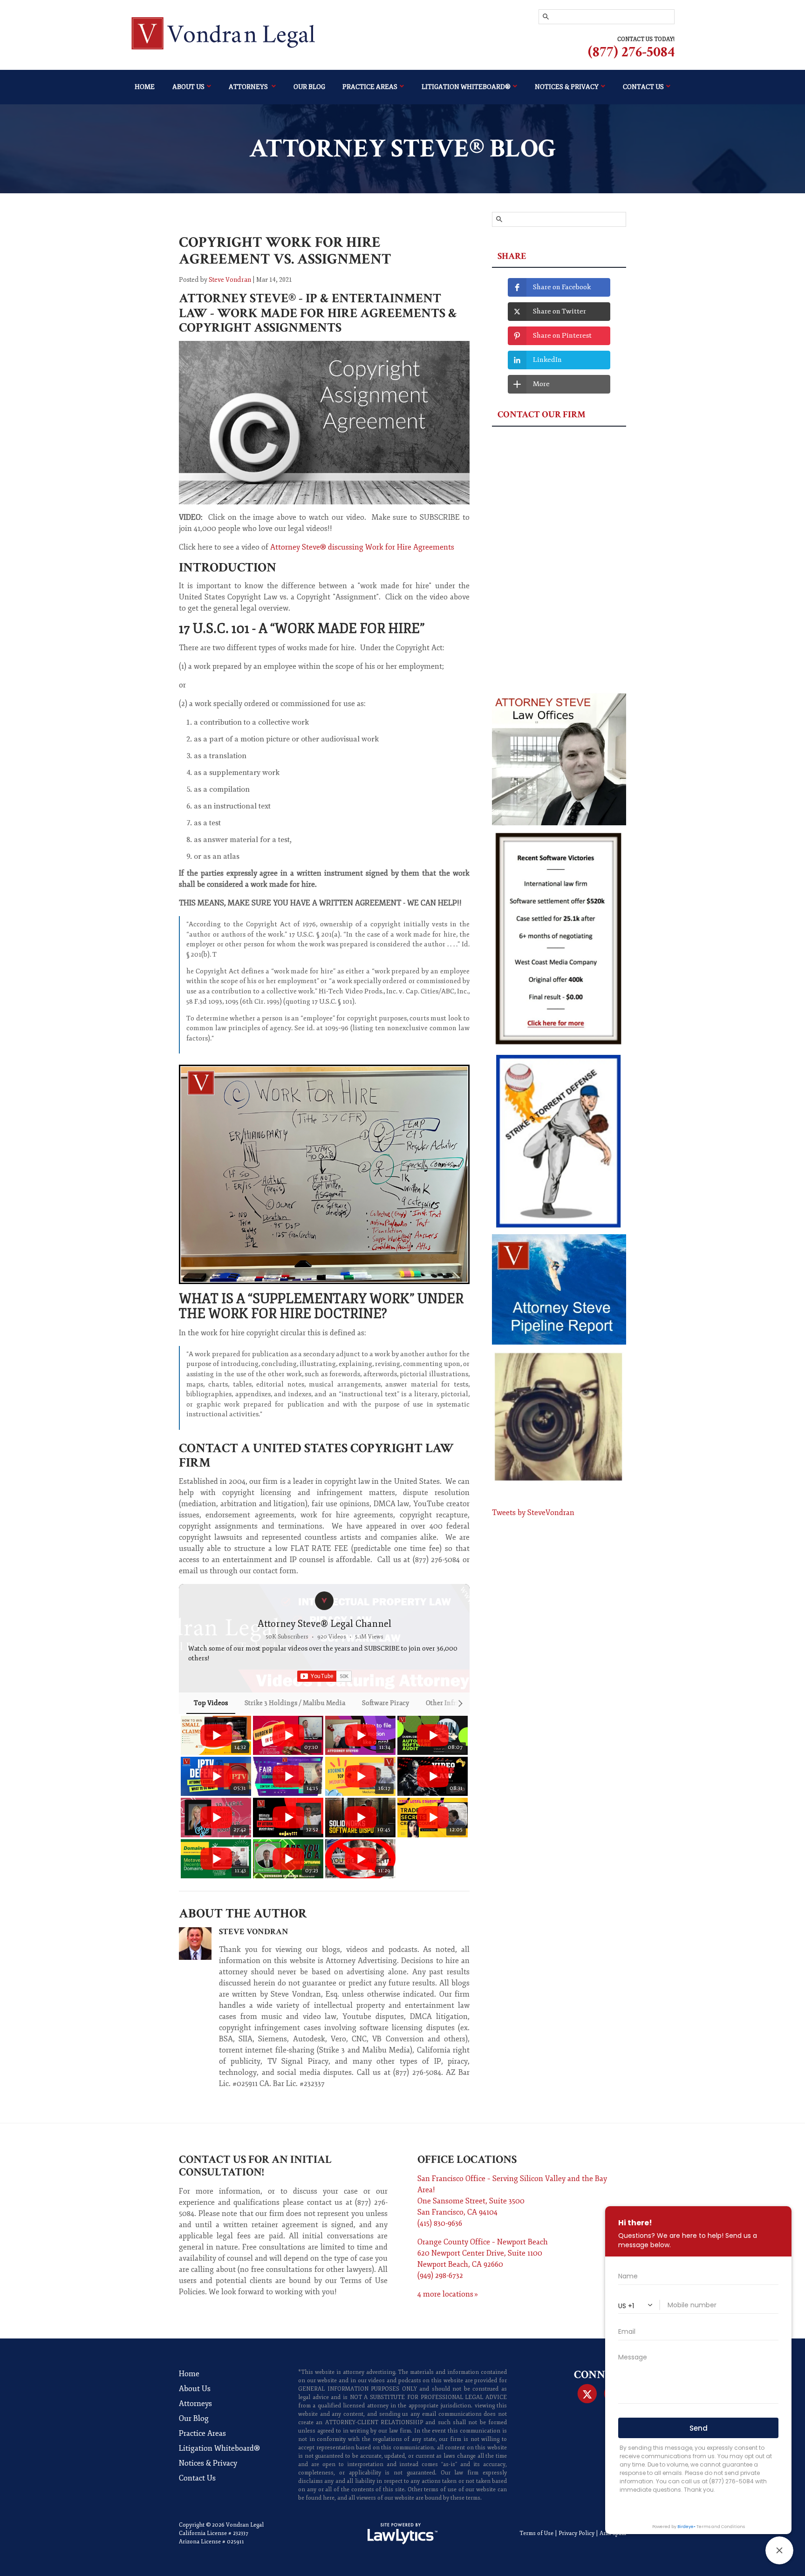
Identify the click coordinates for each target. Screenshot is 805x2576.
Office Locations (467, 2159)
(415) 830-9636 (440, 2223)
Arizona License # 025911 (211, 2542)
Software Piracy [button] (385, 1703)
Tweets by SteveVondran (533, 1513)
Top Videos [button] (211, 1703)
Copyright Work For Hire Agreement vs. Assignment (285, 251)
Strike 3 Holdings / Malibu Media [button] (295, 1703)
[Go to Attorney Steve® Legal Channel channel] (324, 1601)
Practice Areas (370, 87)
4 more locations (445, 2294)
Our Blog (309, 87)
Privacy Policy (576, 2533)
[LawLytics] (402, 2534)
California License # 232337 (214, 2533)
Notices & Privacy (567, 87)
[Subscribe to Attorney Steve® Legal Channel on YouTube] (324, 1676)
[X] (587, 2394)
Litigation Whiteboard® (466, 87)
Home (145, 87)
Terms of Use (536, 2533)
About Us (188, 87)
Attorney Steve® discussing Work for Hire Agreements (362, 547)
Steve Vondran (230, 280)
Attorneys (249, 87)
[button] (189, 1797)
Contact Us (197, 2478)
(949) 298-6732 (440, 2276)
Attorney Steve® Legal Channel (324, 1624)
